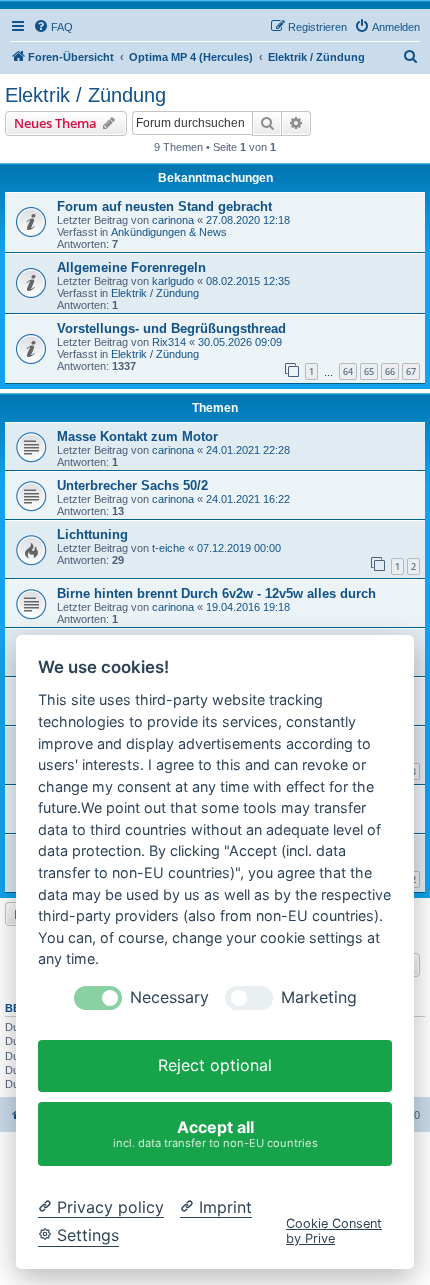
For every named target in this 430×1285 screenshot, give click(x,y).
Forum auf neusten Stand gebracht (164, 206)
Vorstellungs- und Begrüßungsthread (171, 328)
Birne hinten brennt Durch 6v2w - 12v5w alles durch (216, 593)
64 (348, 371)
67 (411, 371)
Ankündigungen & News (169, 232)
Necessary (169, 997)
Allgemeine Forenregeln (131, 267)
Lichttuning (92, 534)
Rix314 (169, 342)
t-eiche (168, 548)
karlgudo (173, 281)
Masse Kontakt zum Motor (137, 436)
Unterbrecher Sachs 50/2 (132, 485)
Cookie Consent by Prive (334, 1231)
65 (369, 371)
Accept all (215, 1133)
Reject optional (215, 1065)
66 (390, 371)
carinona (173, 220)
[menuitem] (53, 27)
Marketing (319, 997)
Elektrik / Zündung (85, 95)
